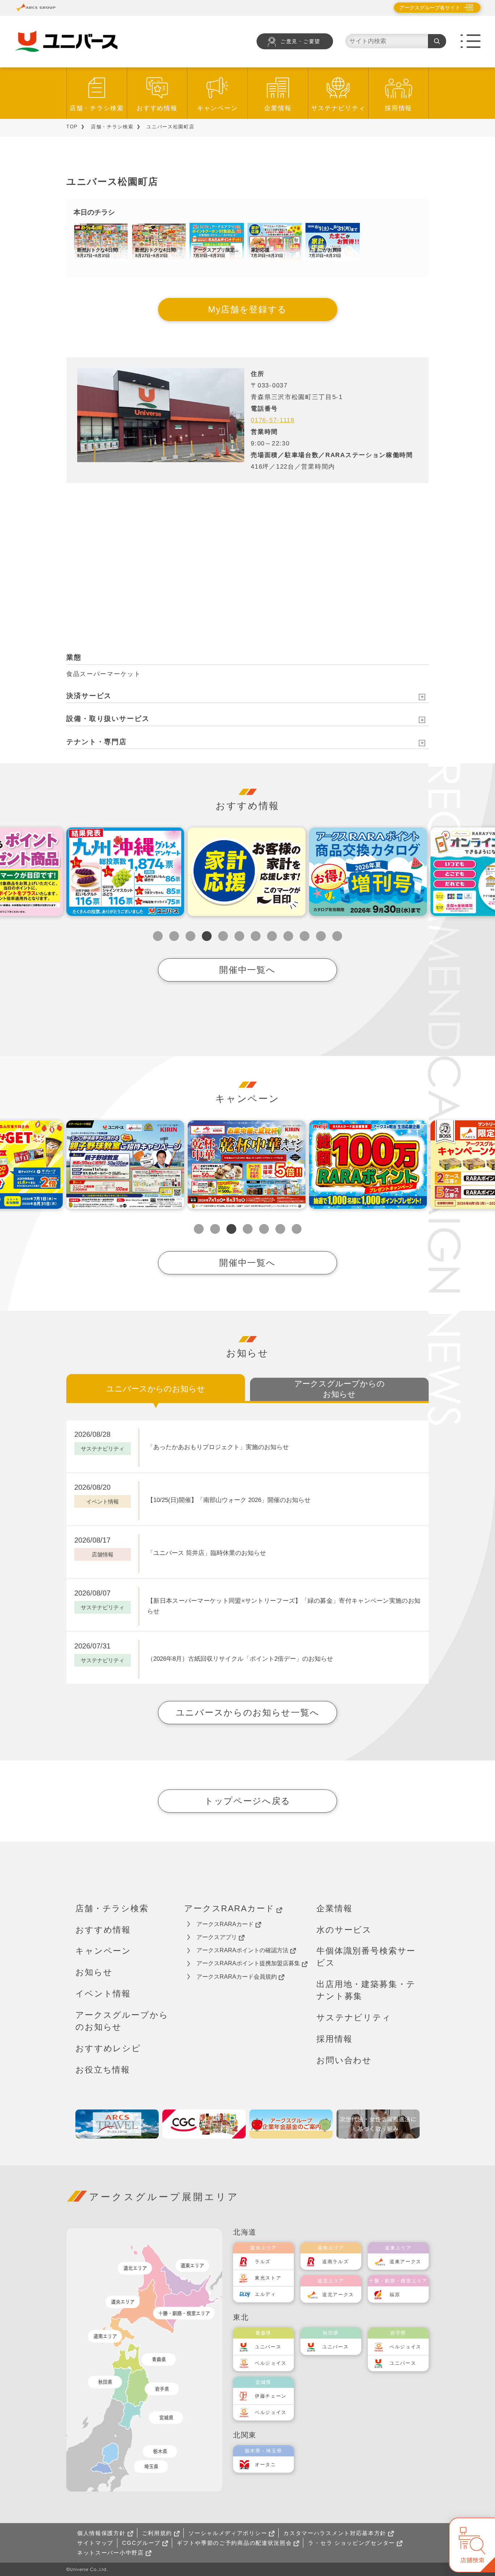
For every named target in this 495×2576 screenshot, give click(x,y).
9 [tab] (288, 936)
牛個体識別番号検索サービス (366, 1957)
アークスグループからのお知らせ (122, 2021)
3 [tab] (190, 936)
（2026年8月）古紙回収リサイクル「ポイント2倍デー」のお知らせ (240, 1659)
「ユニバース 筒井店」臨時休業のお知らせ (207, 1553)
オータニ (265, 2465)
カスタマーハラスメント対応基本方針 (335, 2533)
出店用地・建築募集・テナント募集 (366, 1990)
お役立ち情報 (103, 2070)
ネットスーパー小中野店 (111, 2553)
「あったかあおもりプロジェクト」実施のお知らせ (218, 1447)
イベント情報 (103, 1994)
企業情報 (278, 108)
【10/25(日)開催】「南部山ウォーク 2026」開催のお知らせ (229, 1500)
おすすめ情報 (157, 108)
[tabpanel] (125, 872)
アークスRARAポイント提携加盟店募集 (248, 1963)
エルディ (265, 2294)
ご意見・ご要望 (300, 42)
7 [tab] (256, 936)
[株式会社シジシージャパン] (204, 2124)
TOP (72, 127)
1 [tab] (158, 936)
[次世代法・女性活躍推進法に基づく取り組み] (378, 2124)
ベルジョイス (271, 2363)
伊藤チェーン (271, 2396)
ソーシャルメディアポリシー (228, 2533)
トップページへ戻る (247, 1801)
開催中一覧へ (247, 970)
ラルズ (263, 2262)
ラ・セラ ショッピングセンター (352, 2543)
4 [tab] (207, 936)
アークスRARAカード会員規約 (237, 1977)
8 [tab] (272, 936)
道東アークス (405, 2262)
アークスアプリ (217, 1937)
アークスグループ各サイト (430, 8)
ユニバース (268, 2347)
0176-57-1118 (273, 420)
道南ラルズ (336, 2262)
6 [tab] (239, 936)
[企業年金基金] (291, 2124)
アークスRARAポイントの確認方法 (242, 1950)
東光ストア (268, 2278)
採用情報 (398, 108)
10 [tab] (305, 936)
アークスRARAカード (229, 1908)
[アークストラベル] (117, 2124)
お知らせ (94, 1972)
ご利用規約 (157, 2533)
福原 (395, 2295)
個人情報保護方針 (101, 2533)
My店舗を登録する (247, 309)
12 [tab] (337, 936)
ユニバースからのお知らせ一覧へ (248, 1712)
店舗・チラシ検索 (97, 108)
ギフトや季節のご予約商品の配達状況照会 (234, 2543)
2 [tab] (174, 936)
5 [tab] (223, 936)
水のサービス (344, 1930)
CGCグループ (141, 2543)
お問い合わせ (344, 2060)
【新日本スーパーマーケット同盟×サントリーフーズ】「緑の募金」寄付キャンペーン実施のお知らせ (284, 1606)
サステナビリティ (338, 108)
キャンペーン (217, 108)
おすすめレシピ (108, 2048)
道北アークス (338, 2295)
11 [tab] (321, 936)
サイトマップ (95, 2543)
